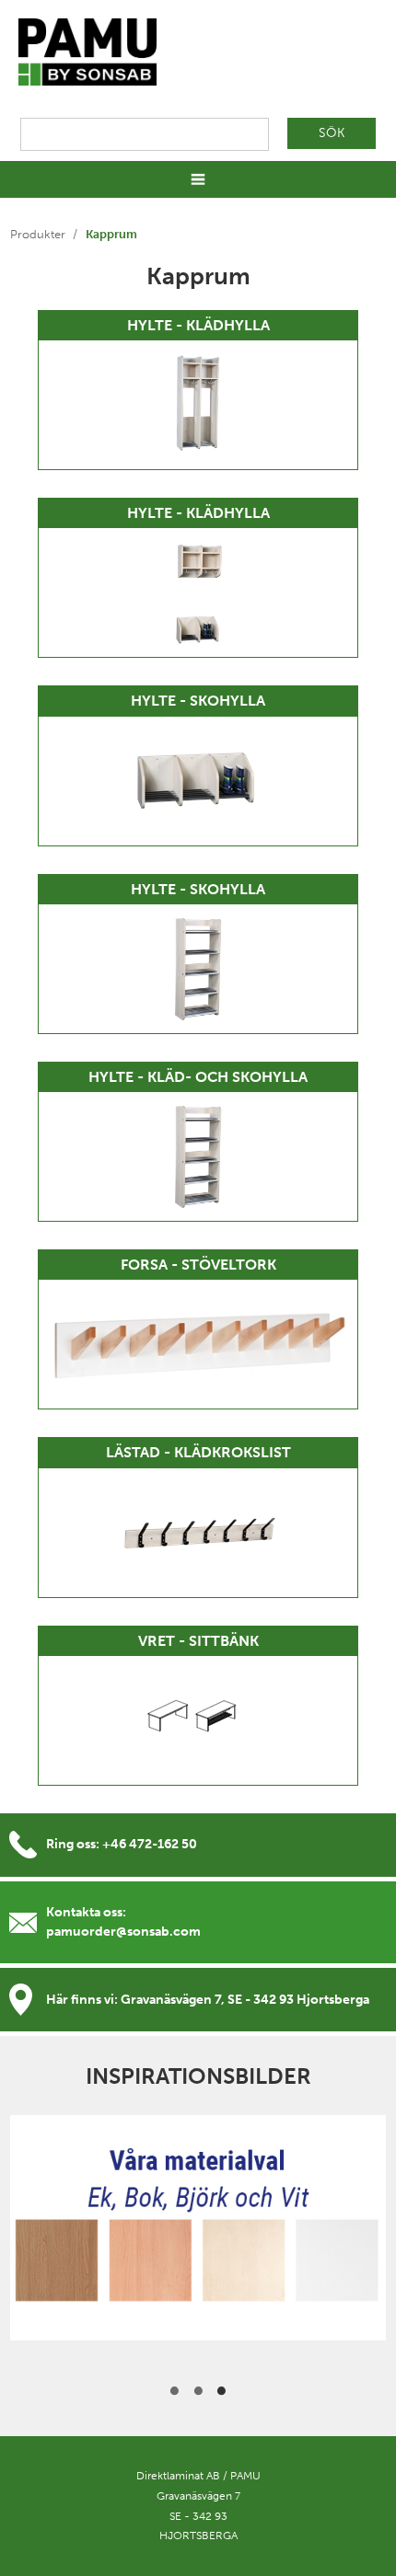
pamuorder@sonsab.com (123, 1932)
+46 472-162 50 (150, 1844)
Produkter (38, 234)
